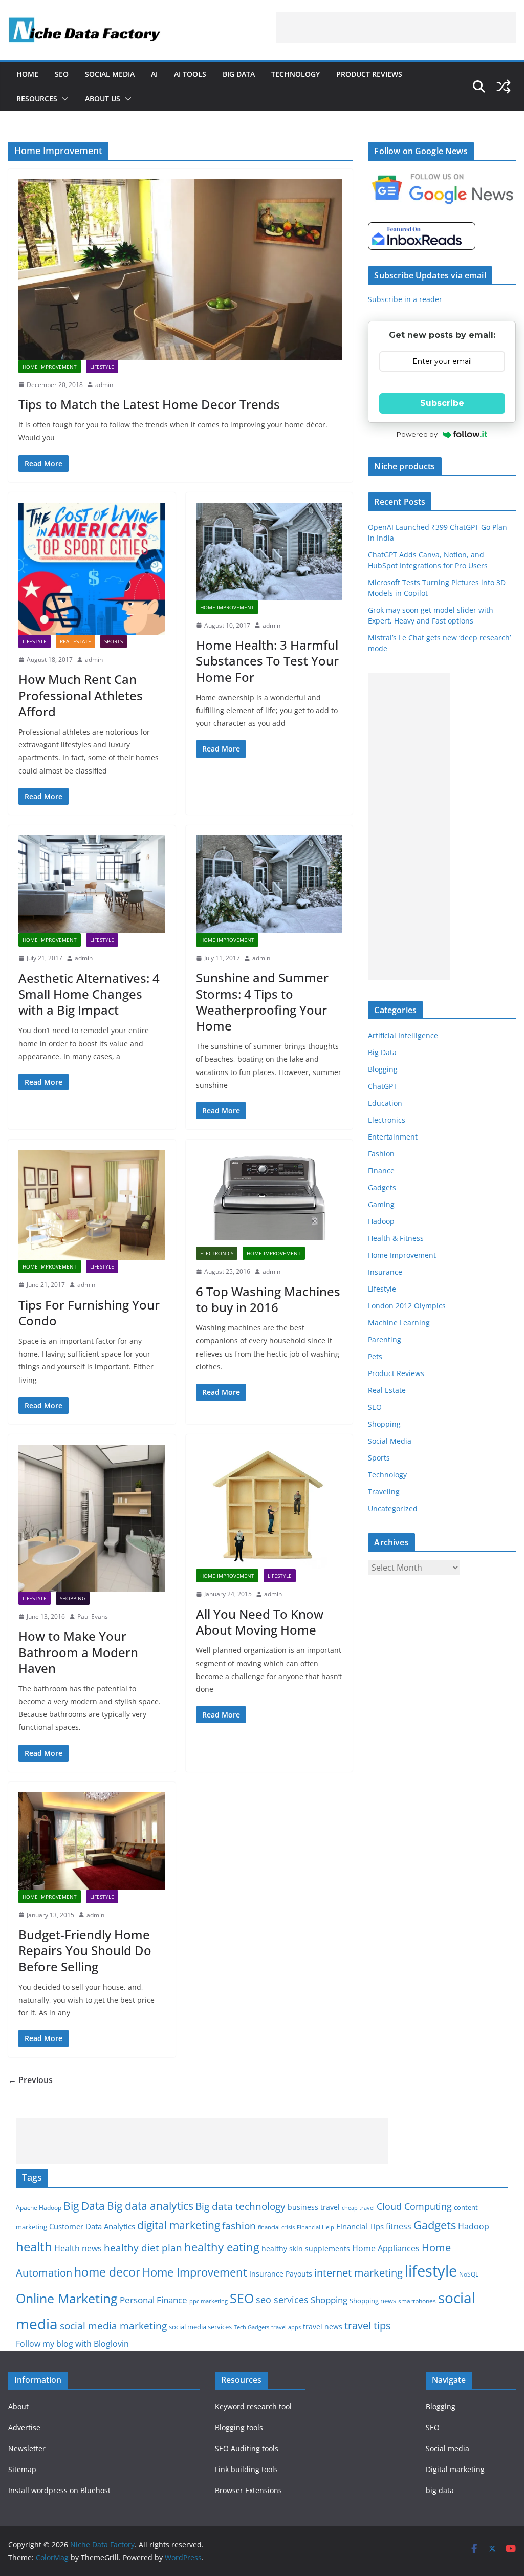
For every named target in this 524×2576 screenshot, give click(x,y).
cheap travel (358, 2208)
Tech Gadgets (252, 2327)
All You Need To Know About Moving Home (260, 1622)
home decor (107, 2272)
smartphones (417, 2301)
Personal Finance (154, 2300)
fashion (239, 2226)
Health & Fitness (396, 1238)
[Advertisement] (396, 28)
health (34, 2247)
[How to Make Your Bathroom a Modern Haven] (92, 1518)
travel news (323, 2326)
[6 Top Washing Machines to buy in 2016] (269, 1198)
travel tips (368, 2325)
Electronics (217, 1253)
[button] (63, 99)
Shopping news (373, 2301)
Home (27, 74)
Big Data (239, 74)
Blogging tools (239, 2427)
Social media (447, 2448)
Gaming (381, 1204)
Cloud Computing (414, 2206)
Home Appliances (386, 2248)
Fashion (381, 1154)
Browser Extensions (248, 2490)
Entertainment (393, 1137)
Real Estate (75, 641)
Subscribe (442, 403)
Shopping (73, 1598)
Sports (114, 641)
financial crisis (276, 2227)
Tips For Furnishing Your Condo (89, 1313)
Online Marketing (67, 2298)
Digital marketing (455, 2469)
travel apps (286, 2327)
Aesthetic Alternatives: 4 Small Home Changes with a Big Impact (89, 994)
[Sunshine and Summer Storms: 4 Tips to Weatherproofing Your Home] (269, 884)
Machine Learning (399, 1323)
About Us (103, 99)
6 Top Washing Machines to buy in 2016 (268, 1299)
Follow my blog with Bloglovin (72, 2344)
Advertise (24, 2427)
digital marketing (179, 2225)
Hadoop (381, 1221)
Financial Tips (360, 2226)
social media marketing (113, 2325)
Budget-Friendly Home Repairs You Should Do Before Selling (85, 1950)
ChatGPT (383, 1086)
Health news (78, 2248)
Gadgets (382, 1187)
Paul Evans (93, 1616)
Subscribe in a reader (405, 299)
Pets (375, 1356)
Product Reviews (369, 74)
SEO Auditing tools (247, 2448)
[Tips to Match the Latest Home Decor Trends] (180, 269)
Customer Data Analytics (92, 2226)
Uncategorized (393, 1508)
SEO (62, 74)
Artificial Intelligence (403, 1035)
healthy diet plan (143, 2248)
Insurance (385, 1272)
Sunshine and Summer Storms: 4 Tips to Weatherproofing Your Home (262, 1002)
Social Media (110, 74)
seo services (282, 2300)
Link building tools (246, 2469)
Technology (296, 74)
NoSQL (469, 2274)
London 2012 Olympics (407, 1306)
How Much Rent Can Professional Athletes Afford (81, 695)
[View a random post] (504, 87)
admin (104, 385)
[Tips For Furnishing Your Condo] (92, 1205)
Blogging (383, 1069)
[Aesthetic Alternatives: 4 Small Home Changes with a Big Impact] (92, 884)
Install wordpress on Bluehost (59, 2490)
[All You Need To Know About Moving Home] (269, 1507)
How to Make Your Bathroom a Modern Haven (78, 1652)
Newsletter (27, 2448)
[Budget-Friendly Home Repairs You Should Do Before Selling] (92, 1841)
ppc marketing (209, 2301)
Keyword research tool (253, 2406)
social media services (200, 2327)
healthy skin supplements (306, 2249)
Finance (381, 1171)
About (18, 2406)
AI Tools (190, 74)
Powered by (417, 434)
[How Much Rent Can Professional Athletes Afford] (92, 569)
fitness (399, 2226)
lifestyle (431, 2271)
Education (385, 1103)
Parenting (385, 1339)
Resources (37, 99)
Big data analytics (150, 2206)
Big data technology (241, 2206)
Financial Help (315, 2227)
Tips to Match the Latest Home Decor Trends (149, 404)
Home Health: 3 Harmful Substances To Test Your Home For (267, 661)
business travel (314, 2207)
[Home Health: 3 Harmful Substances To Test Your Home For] (269, 552)
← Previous (30, 2080)
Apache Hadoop (39, 2208)
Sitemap (22, 2469)
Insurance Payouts (281, 2274)
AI (154, 74)
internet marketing (358, 2273)
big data (440, 2490)
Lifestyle (102, 367)
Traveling (384, 1491)
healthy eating (222, 2247)
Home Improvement (50, 367)
